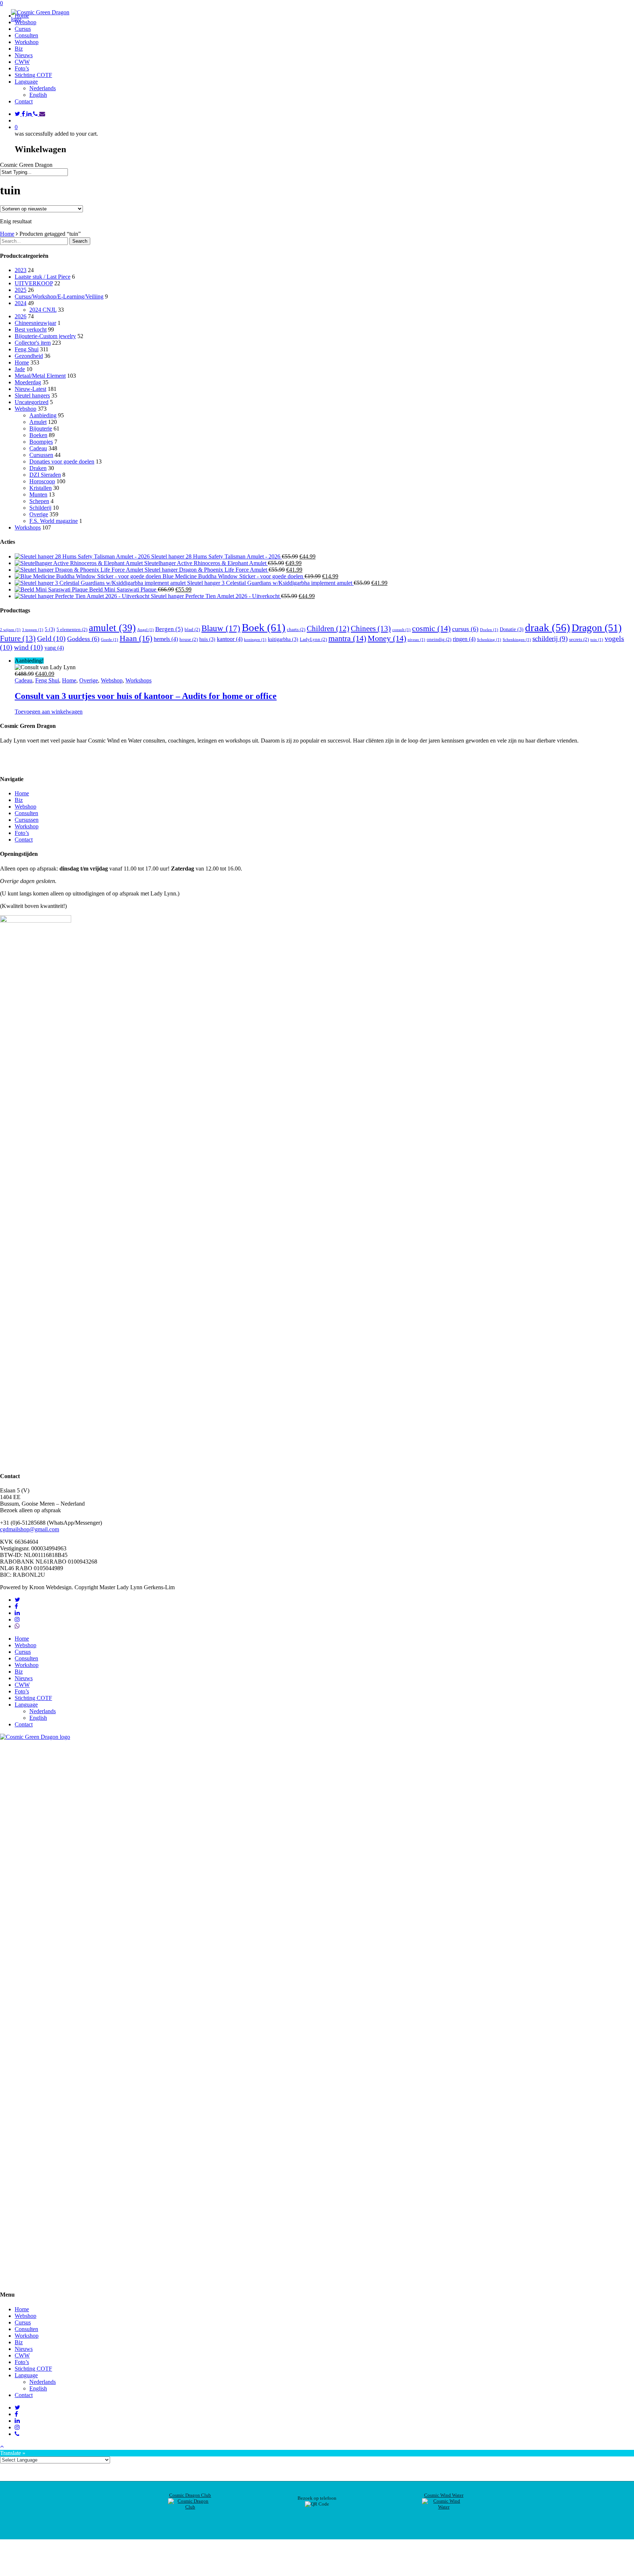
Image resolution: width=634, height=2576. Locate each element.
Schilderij (40, 508)
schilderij (550, 639)
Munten (38, 494)
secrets (579, 639)
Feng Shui (27, 349)
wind (28, 647)
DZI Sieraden (45, 475)
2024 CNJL (43, 310)
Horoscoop (42, 481)
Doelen (489, 630)
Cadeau (38, 448)
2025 (21, 290)
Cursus (23, 1652)
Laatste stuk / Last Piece (43, 277)
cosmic (431, 629)
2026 (21, 316)
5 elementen (72, 629)
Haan (136, 638)
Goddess (83, 639)
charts (296, 629)
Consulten (26, 813)
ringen (464, 639)
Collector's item (33, 343)
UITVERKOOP (34, 283)
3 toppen (33, 630)
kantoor (230, 639)
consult (401, 630)
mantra (347, 638)
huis (207, 639)
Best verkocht (31, 329)
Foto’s (22, 833)
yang (54, 648)
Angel (145, 630)
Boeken (38, 435)
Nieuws (24, 1678)
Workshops (28, 527)
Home (7, 234)
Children (328, 629)
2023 (21, 270)
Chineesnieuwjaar (35, 323)
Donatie (512, 629)
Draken (38, 468)
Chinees (371, 629)
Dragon (597, 628)
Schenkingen (517, 640)
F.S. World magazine (54, 521)
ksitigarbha (283, 639)
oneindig (439, 639)
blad (192, 629)
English (38, 95)
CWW (22, 1685)
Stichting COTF (33, 1698)
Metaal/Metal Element (40, 376)
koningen (255, 640)
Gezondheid (29, 356)
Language (26, 1705)
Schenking (489, 640)
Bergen (169, 629)
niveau (416, 640)
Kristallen (41, 488)
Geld (51, 638)
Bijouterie (41, 428)
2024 (21, 303)
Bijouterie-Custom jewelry (45, 336)
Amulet (38, 422)
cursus (465, 629)
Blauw (221, 628)
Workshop (27, 826)
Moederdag (28, 382)
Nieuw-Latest (30, 389)
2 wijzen (10, 630)
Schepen (39, 501)
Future (18, 638)
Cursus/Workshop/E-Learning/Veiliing (59, 296)
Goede (110, 640)
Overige (39, 514)
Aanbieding (43, 415)
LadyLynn (313, 639)
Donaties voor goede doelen (62, 461)
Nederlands (43, 88)
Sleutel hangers (32, 395)
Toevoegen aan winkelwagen (49, 712)
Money (387, 638)
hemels (166, 639)
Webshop (25, 409)
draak (548, 627)
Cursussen (41, 455)
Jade (20, 369)
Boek (264, 627)
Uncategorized (32, 402)
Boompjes (41, 442)
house (189, 639)
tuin (597, 640)
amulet (112, 628)
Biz (19, 800)
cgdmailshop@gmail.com (30, 1529)
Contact (24, 840)
